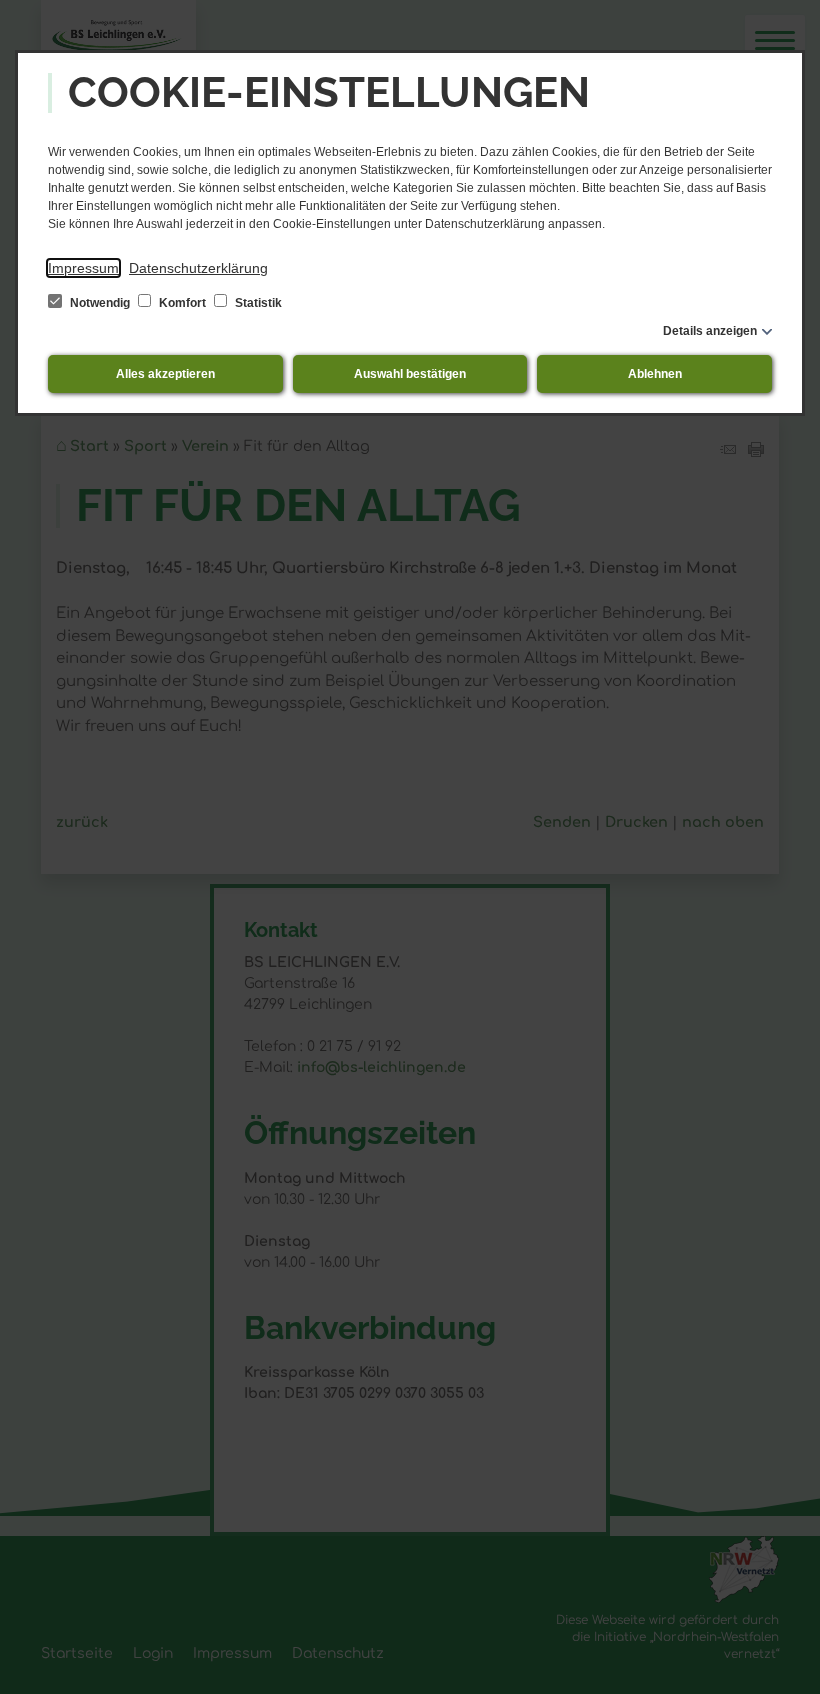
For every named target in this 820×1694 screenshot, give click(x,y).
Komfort (182, 303)
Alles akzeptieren (165, 374)
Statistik (257, 303)
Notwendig (100, 303)
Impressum (83, 268)
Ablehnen (655, 374)
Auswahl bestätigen (410, 374)
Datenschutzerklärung (198, 268)
